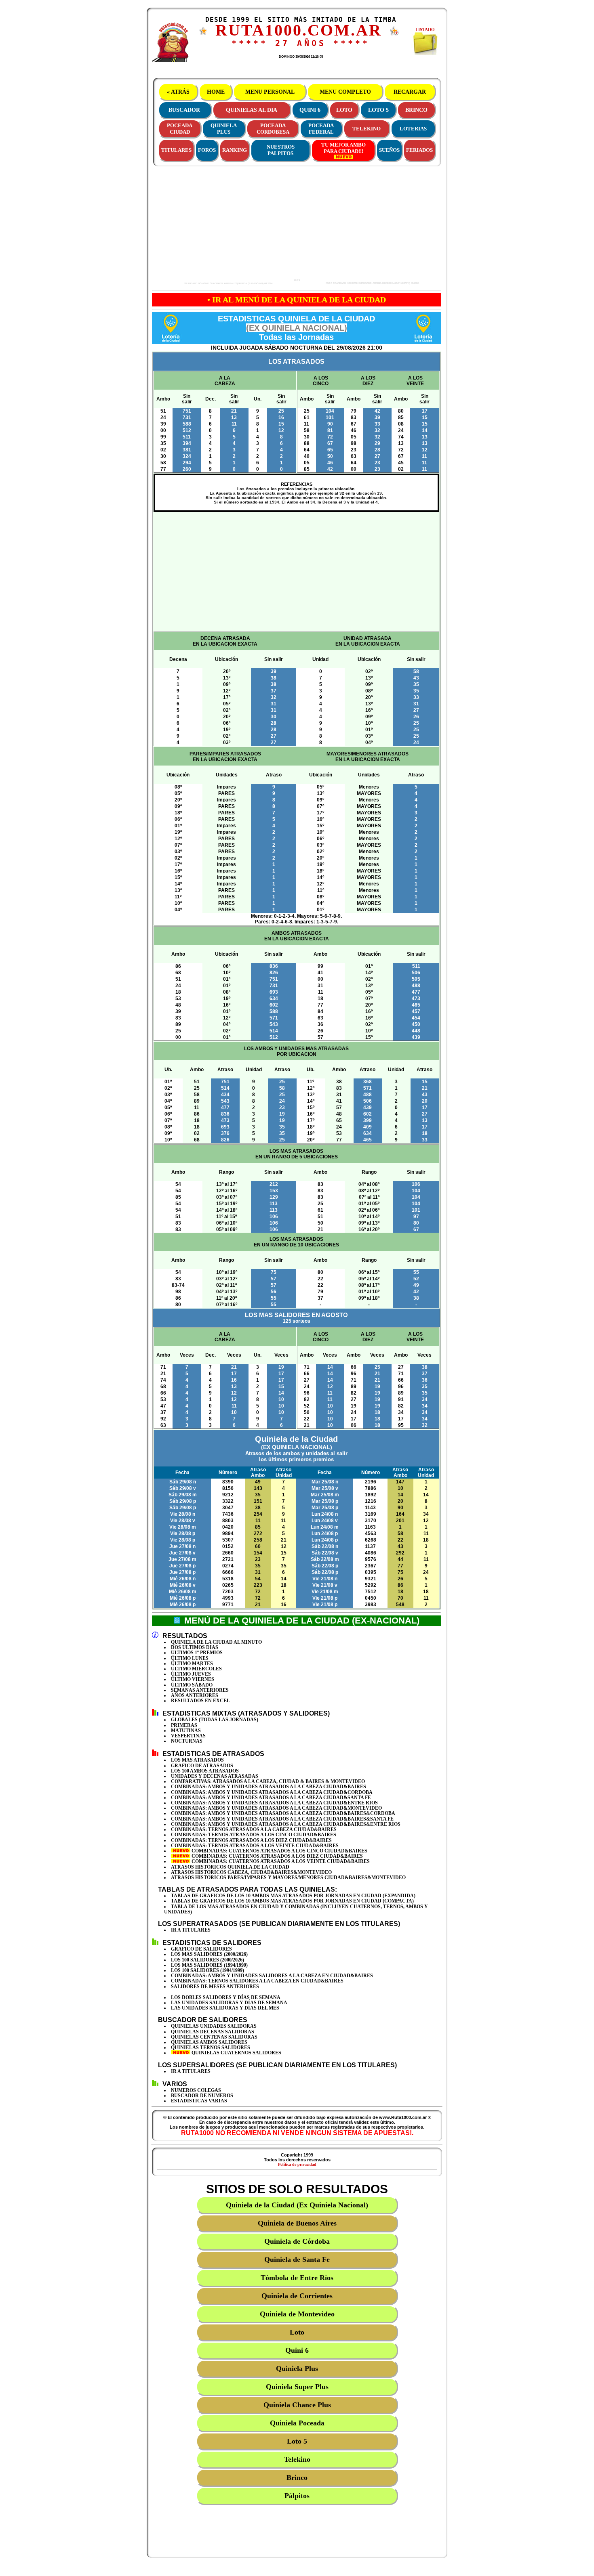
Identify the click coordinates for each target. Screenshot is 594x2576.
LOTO (344, 110)
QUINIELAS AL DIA (252, 110)
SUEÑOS (389, 150)
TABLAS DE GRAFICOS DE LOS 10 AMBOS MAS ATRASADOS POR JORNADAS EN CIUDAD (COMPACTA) (292, 1901)
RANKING (235, 150)
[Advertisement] (225, 224)
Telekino (297, 2459)
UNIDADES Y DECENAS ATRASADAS (215, 1776)
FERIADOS (419, 150)
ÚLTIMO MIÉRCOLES (196, 1669)
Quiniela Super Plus (297, 2387)
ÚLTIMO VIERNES (193, 1679)
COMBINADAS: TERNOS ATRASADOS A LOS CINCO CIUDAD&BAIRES (254, 1835)
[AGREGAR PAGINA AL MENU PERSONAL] (394, 34)
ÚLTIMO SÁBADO (192, 1685)
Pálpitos (297, 2496)
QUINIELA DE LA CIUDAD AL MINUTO (216, 1642)
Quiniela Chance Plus (297, 2405)
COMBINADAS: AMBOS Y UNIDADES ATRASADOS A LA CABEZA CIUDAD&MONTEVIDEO (276, 1808)
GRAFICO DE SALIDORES (201, 1949)
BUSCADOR (184, 110)
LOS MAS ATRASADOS (197, 1760)
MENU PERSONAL (270, 92)
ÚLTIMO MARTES (192, 1663)
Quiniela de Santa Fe (297, 2259)
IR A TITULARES (191, 1930)
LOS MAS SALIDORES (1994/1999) (209, 1965)
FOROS (207, 150)
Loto (297, 2332)
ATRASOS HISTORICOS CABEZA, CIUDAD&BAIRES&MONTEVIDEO (251, 1872)
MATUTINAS (186, 1731)
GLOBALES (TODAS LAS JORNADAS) (215, 1720)
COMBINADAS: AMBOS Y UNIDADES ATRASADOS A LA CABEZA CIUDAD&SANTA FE (271, 1798)
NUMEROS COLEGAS (196, 2090)
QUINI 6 (310, 110)
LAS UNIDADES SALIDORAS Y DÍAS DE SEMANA (229, 2003)
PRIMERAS (184, 1725)
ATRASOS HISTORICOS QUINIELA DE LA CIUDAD (230, 1867)
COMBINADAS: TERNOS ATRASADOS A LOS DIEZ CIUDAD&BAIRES (251, 1840)
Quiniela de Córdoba (297, 2241)
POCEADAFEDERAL (321, 129)
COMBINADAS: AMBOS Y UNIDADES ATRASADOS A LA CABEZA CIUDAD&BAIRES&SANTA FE (282, 1819)
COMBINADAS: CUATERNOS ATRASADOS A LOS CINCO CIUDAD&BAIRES (279, 1851)
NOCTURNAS (187, 1741)
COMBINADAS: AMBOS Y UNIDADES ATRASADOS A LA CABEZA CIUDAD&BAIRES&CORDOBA (283, 1813)
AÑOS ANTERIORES (195, 1695)
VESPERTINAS (188, 1736)
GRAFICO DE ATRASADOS (202, 1766)
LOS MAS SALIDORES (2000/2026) (209, 1954)
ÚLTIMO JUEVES (191, 1674)
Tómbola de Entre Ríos (297, 2278)
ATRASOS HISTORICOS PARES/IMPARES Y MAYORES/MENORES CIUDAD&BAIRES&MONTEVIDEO (288, 1877)
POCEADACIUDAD (180, 129)
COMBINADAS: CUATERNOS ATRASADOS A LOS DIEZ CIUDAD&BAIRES (277, 1856)
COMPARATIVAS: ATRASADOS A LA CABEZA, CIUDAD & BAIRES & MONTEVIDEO (268, 1781)
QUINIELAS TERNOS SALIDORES (211, 2047)
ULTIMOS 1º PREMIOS (197, 1653)
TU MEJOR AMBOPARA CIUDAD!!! (343, 148)
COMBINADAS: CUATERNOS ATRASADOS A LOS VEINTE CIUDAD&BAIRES (280, 1861)
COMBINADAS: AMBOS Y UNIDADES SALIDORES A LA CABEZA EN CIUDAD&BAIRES (272, 1976)
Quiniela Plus (297, 2368)
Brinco (297, 2477)
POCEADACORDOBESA (273, 129)
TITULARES (176, 150)
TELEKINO (367, 129)
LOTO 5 (378, 110)
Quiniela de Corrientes (297, 2296)
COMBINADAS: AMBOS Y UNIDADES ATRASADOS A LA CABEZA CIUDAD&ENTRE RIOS (274, 1803)
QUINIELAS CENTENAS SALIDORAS (214, 2037)
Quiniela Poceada (297, 2423)
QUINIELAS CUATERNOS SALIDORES (236, 2053)
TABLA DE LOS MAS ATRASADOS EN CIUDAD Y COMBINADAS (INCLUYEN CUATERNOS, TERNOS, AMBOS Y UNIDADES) (296, 1909)
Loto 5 (297, 2441)
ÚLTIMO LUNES (190, 1658)
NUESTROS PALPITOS (281, 150)
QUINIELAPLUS (224, 129)
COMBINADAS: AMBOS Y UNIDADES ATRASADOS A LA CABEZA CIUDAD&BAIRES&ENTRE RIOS (286, 1824)
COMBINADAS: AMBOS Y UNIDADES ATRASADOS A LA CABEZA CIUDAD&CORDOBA (272, 1792)
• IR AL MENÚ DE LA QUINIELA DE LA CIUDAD (297, 300)
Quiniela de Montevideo (297, 2314)
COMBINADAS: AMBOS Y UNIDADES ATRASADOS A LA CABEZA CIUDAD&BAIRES (269, 1787)
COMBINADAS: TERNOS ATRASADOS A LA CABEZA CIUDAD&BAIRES (254, 1829)
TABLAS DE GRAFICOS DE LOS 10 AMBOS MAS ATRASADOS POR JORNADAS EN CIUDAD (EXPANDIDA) (293, 1896)
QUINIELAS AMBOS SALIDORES (209, 2042)
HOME (216, 92)
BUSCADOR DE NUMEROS (202, 2096)
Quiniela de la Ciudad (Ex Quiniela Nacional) (297, 2205)
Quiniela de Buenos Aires (297, 2223)
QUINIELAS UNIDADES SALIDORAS (214, 2026)
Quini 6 (297, 2350)
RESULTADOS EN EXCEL (200, 1701)
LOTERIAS (413, 129)
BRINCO (416, 110)
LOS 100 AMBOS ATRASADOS (205, 1771)
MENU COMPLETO (345, 92)
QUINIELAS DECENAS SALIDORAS (213, 2032)
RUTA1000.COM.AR (299, 30)
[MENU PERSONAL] (203, 33)
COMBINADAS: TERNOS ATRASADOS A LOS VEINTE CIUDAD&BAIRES (255, 1846)
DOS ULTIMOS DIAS (195, 1647)
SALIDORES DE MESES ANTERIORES (215, 1987)
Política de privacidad (297, 2164)
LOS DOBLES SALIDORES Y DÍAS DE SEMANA (226, 1997)
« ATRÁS (178, 92)
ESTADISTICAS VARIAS (199, 2101)
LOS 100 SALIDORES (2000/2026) (207, 1960)
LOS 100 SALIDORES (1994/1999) (207, 1970)
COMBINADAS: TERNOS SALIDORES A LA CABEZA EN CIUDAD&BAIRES (257, 1981)
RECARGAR (410, 92)
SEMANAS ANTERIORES (200, 1690)
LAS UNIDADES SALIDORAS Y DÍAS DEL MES (225, 2008)
